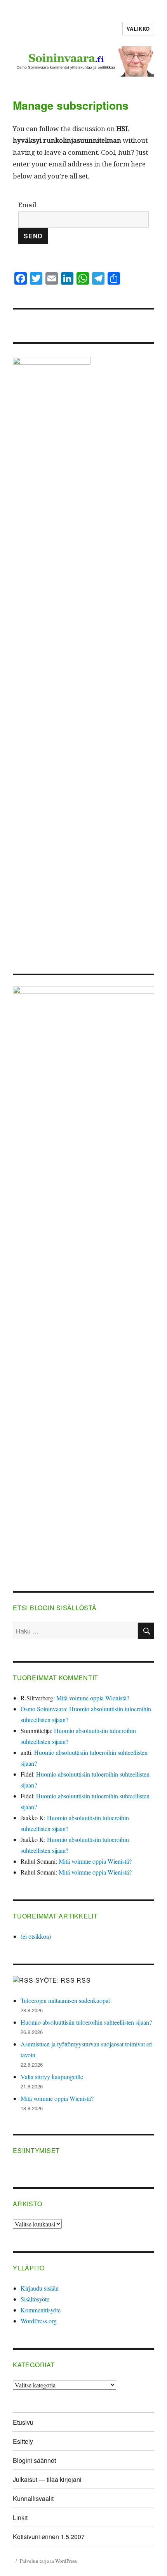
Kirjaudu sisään (40, 2288)
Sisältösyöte (35, 2299)
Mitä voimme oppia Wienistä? (93, 1698)
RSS (83, 1980)
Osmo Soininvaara (43, 1709)
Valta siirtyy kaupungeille (52, 2077)
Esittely (23, 2441)
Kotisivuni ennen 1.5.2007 (49, 2537)
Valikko (138, 29)
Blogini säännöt (34, 2460)
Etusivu (23, 2422)
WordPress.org (39, 2321)
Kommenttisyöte (41, 2310)
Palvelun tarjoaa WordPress (48, 2561)
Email (27, 205)
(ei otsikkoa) (36, 1936)
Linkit (20, 2517)
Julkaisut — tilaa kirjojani (47, 2479)
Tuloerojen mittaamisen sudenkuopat (65, 2000)
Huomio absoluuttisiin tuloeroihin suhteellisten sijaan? (86, 2022)
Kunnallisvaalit (33, 2498)
